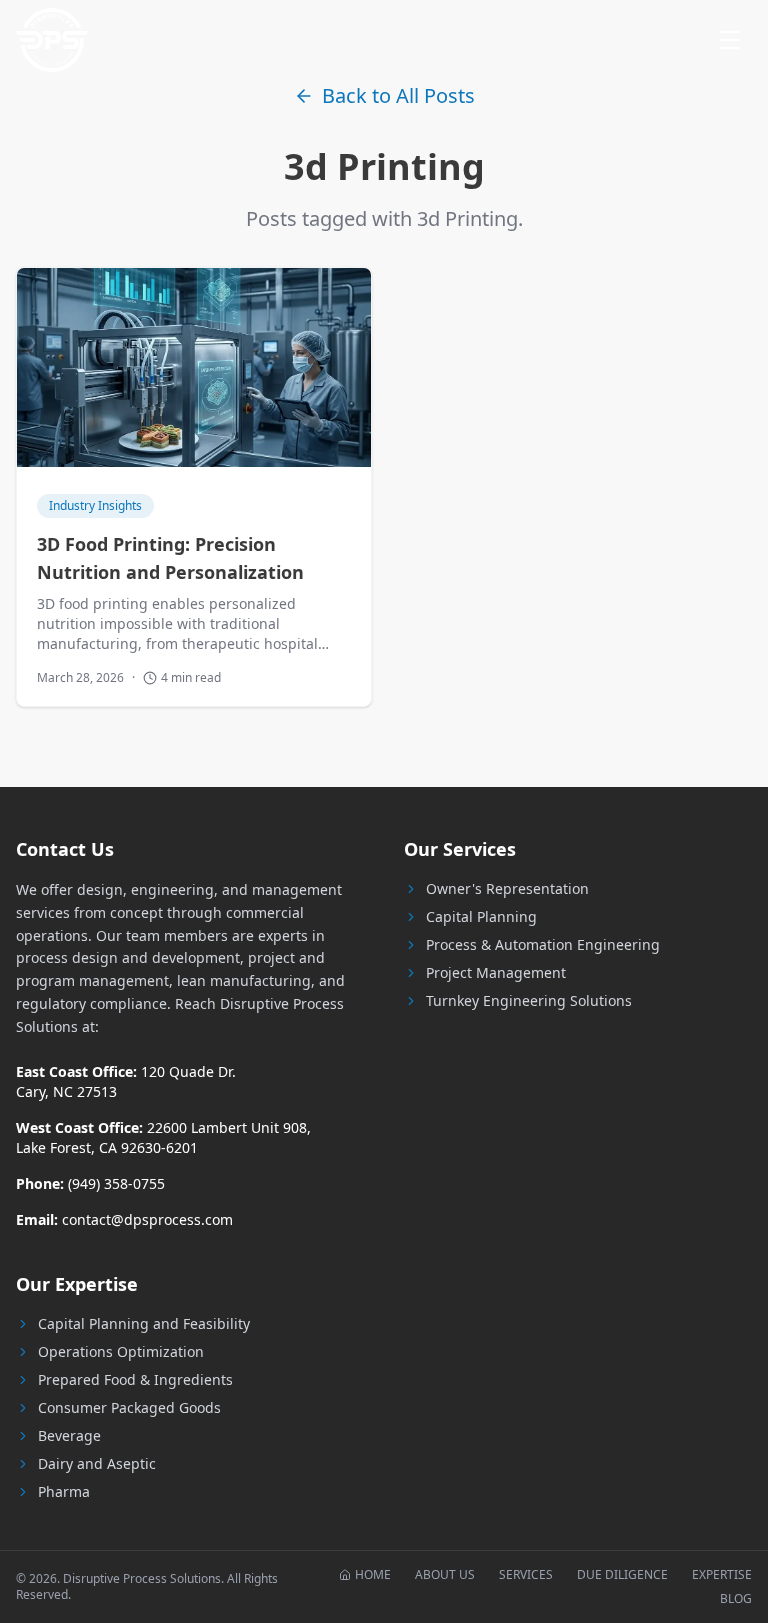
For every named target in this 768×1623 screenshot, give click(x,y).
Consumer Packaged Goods (129, 1407)
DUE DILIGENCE (622, 1575)
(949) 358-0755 (116, 1183)
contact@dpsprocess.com (147, 1219)
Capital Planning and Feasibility (144, 1323)
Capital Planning (481, 916)
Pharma (64, 1491)
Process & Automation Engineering (543, 944)
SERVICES (526, 1575)
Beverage (69, 1435)
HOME (373, 1575)
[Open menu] (730, 40)
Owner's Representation (507, 888)
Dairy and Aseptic (97, 1463)
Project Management (496, 972)
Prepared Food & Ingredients (135, 1379)
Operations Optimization (121, 1351)
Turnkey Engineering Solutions (529, 1000)
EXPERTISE (722, 1575)
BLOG (736, 1599)
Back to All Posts (398, 95)
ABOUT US (445, 1575)
